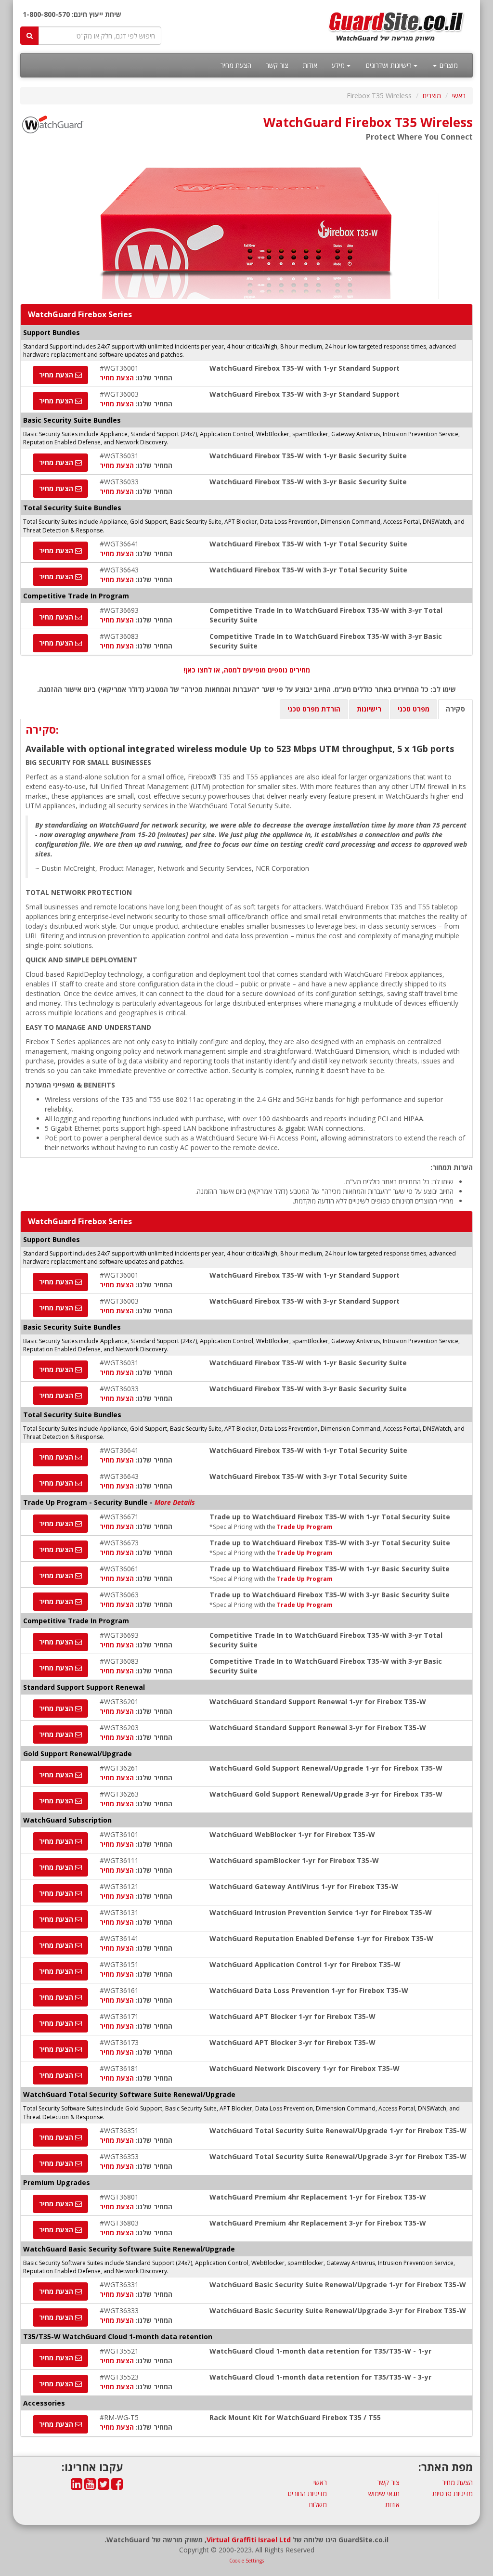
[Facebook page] (117, 2486)
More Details (175, 1502)
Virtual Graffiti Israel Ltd (249, 2540)
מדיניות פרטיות (453, 2493)
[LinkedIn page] (77, 2486)
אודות (310, 65)
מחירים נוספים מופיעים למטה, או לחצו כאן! (247, 670)
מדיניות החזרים (307, 2493)
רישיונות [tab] (369, 709)
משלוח (318, 2505)
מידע (339, 65)
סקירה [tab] (455, 709)
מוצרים (448, 65)
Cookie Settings (246, 2561)
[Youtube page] (90, 2486)
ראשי (459, 96)
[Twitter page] (104, 2486)
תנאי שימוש (384, 2493)
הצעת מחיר (236, 65)
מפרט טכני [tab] (414, 709)
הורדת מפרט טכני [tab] (314, 709)
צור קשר (277, 65)
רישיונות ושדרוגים (390, 65)
